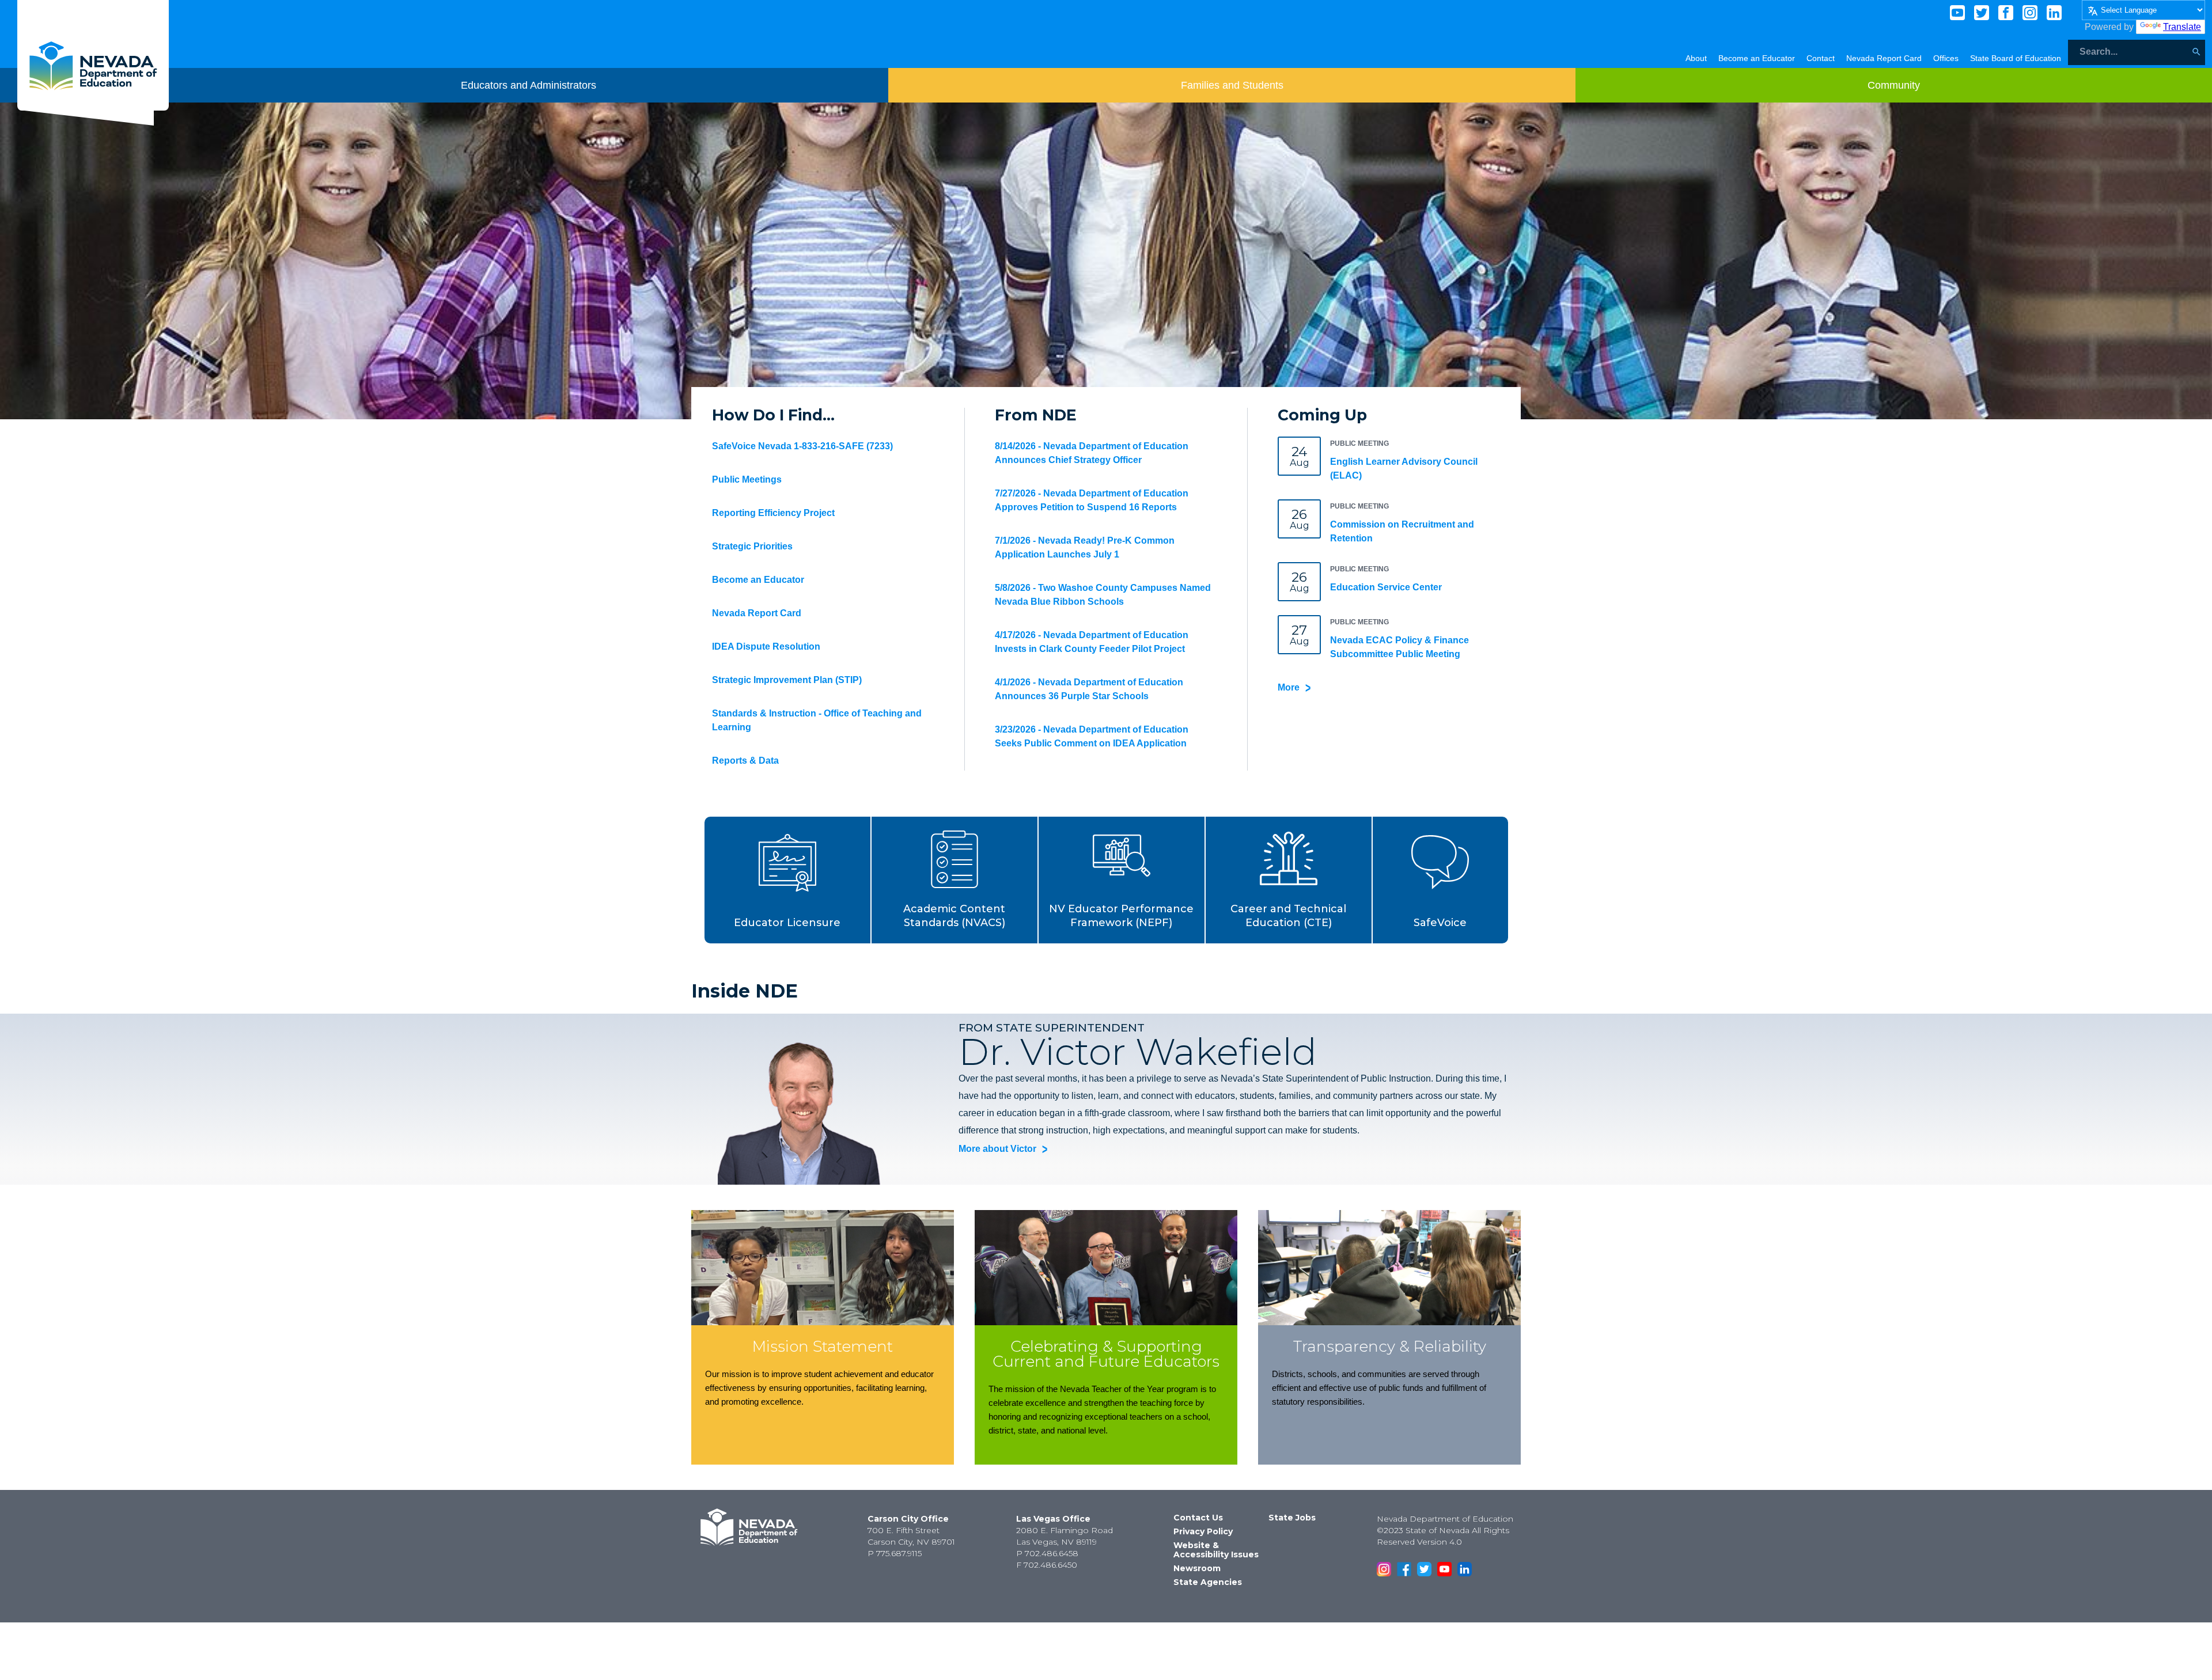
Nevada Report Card (1884, 58)
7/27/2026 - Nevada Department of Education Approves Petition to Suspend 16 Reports (1092, 500)
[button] (788, 880)
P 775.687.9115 (895, 1553)
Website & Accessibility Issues (1216, 1550)
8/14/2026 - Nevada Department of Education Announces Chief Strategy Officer (1092, 453)
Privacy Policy (1203, 1531)
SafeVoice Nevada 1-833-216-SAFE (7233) (802, 446)
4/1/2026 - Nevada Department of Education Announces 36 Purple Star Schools (1089, 689)
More (1289, 687)
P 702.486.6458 (1047, 1553)
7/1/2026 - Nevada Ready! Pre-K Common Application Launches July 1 (1085, 547)
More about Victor (997, 1149)
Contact (1821, 58)
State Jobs (1292, 1518)
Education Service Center (1386, 587)
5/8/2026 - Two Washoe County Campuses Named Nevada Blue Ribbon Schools (1103, 595)
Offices (1946, 58)
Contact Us (1198, 1518)
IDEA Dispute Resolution (766, 646)
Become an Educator (1757, 58)
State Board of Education (2016, 58)
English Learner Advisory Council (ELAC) (1404, 469)
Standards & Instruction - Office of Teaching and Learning (817, 720)
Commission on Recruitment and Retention (1402, 531)
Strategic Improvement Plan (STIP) (787, 680)
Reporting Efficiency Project (773, 513)
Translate (2182, 27)
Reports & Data (745, 761)
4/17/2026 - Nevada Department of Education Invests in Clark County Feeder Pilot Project (1092, 642)
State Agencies (1208, 1582)
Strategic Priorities (752, 546)
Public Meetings (747, 479)
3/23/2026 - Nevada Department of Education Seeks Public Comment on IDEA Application (1092, 736)
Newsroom (1197, 1568)
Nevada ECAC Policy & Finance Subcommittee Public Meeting (1399, 647)
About (1696, 58)
